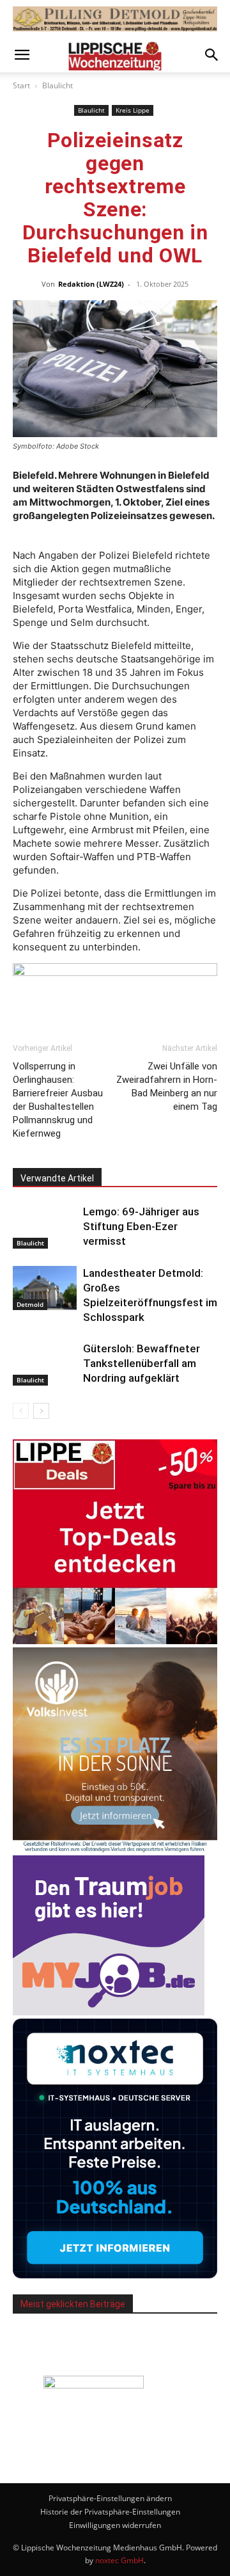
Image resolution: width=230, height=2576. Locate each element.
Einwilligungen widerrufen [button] (115, 2525)
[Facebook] (98, 2451)
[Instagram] (132, 2451)
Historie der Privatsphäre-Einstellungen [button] (110, 2512)
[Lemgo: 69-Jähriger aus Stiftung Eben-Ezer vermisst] (45, 1227)
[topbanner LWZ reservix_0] (115, 976)
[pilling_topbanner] (115, 19)
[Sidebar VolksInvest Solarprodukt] (115, 1849)
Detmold (30, 1304)
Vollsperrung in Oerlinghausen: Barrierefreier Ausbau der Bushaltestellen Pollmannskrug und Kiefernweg (58, 1100)
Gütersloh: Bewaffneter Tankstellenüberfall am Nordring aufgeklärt (142, 1363)
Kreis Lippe (133, 110)
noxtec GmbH (119, 2560)
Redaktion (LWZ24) (91, 284)
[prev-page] (21, 1411)
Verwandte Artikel (57, 1178)
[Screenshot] (115, 2275)
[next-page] (41, 1411)
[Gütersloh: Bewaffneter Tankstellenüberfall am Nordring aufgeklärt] (45, 1364)
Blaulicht (57, 85)
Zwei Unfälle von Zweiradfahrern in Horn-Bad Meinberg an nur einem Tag (167, 1086)
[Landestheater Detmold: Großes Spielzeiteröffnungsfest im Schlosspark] (45, 1288)
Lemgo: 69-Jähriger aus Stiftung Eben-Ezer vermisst (141, 1226)
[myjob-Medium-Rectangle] (109, 2012)
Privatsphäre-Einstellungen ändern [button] (110, 2498)
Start (21, 85)
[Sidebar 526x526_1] (115, 1641)
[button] (22, 55)
